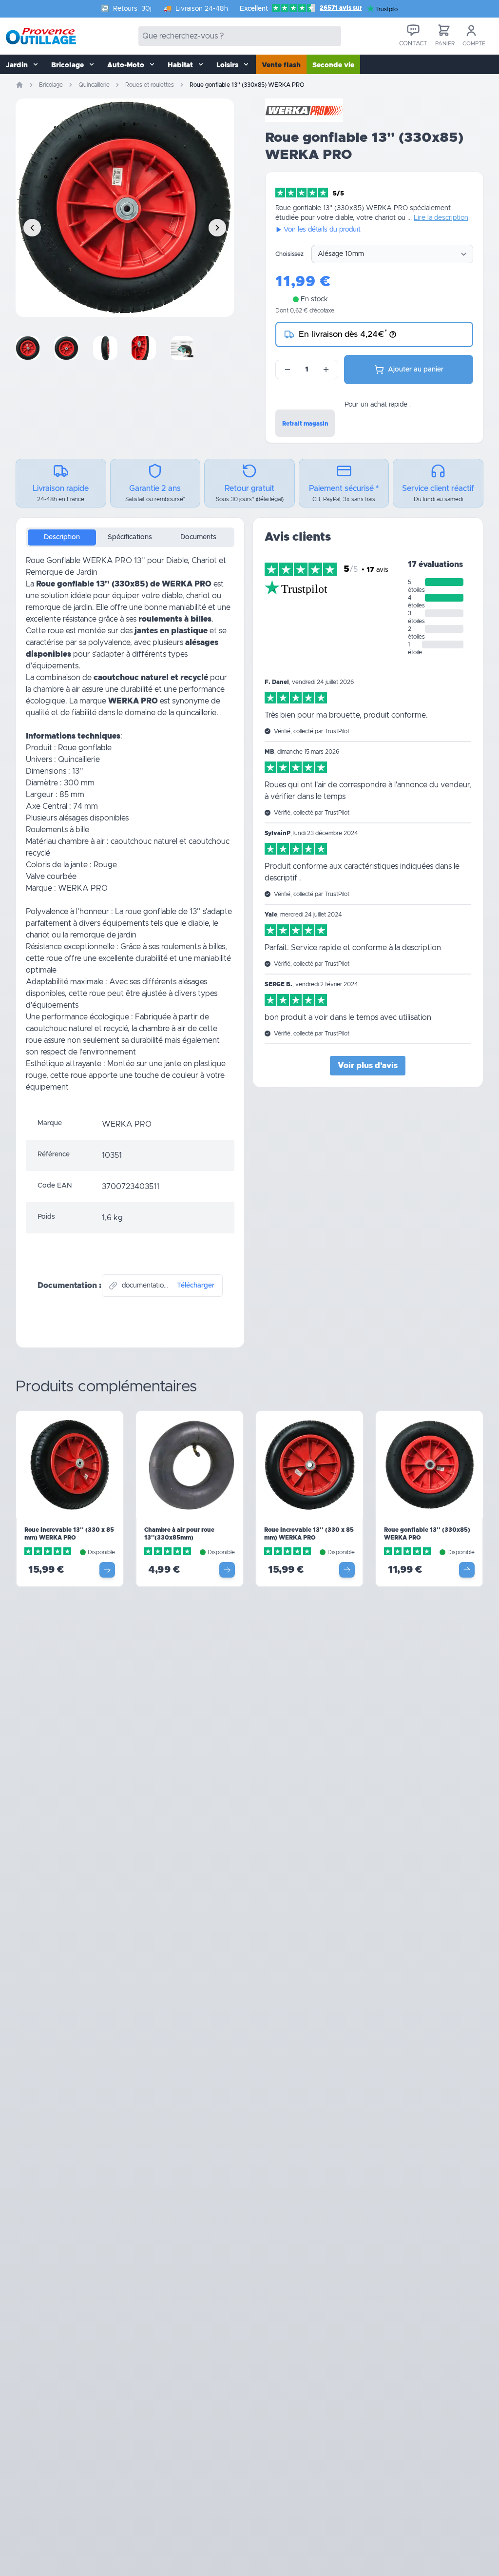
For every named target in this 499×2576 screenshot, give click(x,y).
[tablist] (130, 537)
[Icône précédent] (32, 228)
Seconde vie (333, 65)
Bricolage (51, 85)
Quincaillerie (94, 85)
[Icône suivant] (217, 228)
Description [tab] (62, 537)
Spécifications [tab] (130, 537)
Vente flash (281, 65)
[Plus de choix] (107, 1570)
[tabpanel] (130, 832)
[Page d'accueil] (19, 85)
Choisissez (289, 254)
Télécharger (196, 1286)
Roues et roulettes (150, 85)
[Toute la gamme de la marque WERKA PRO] (304, 110)
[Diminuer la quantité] (288, 370)
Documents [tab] (198, 537)
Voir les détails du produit (322, 230)
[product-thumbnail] (33, 348)
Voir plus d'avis (368, 1066)
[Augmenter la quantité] (326, 370)
